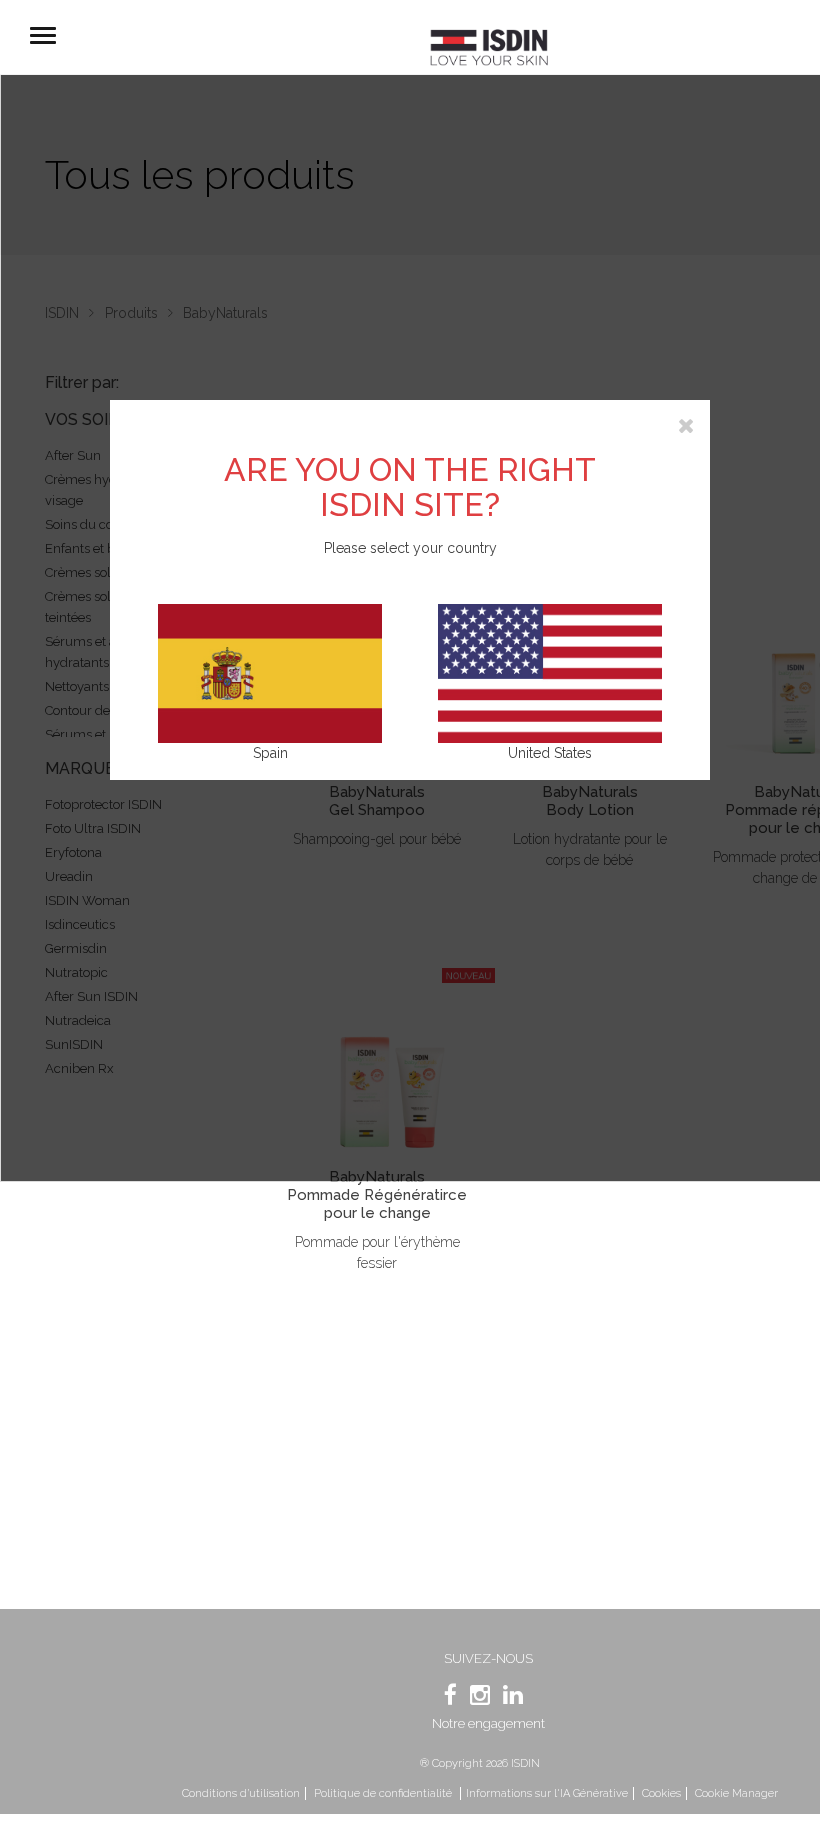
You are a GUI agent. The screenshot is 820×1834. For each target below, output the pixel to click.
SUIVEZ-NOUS (488, 1658)
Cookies (661, 1793)
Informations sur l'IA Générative (547, 1793)
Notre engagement (488, 1723)
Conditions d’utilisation (241, 1793)
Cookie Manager (736, 1793)
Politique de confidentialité (384, 1793)
